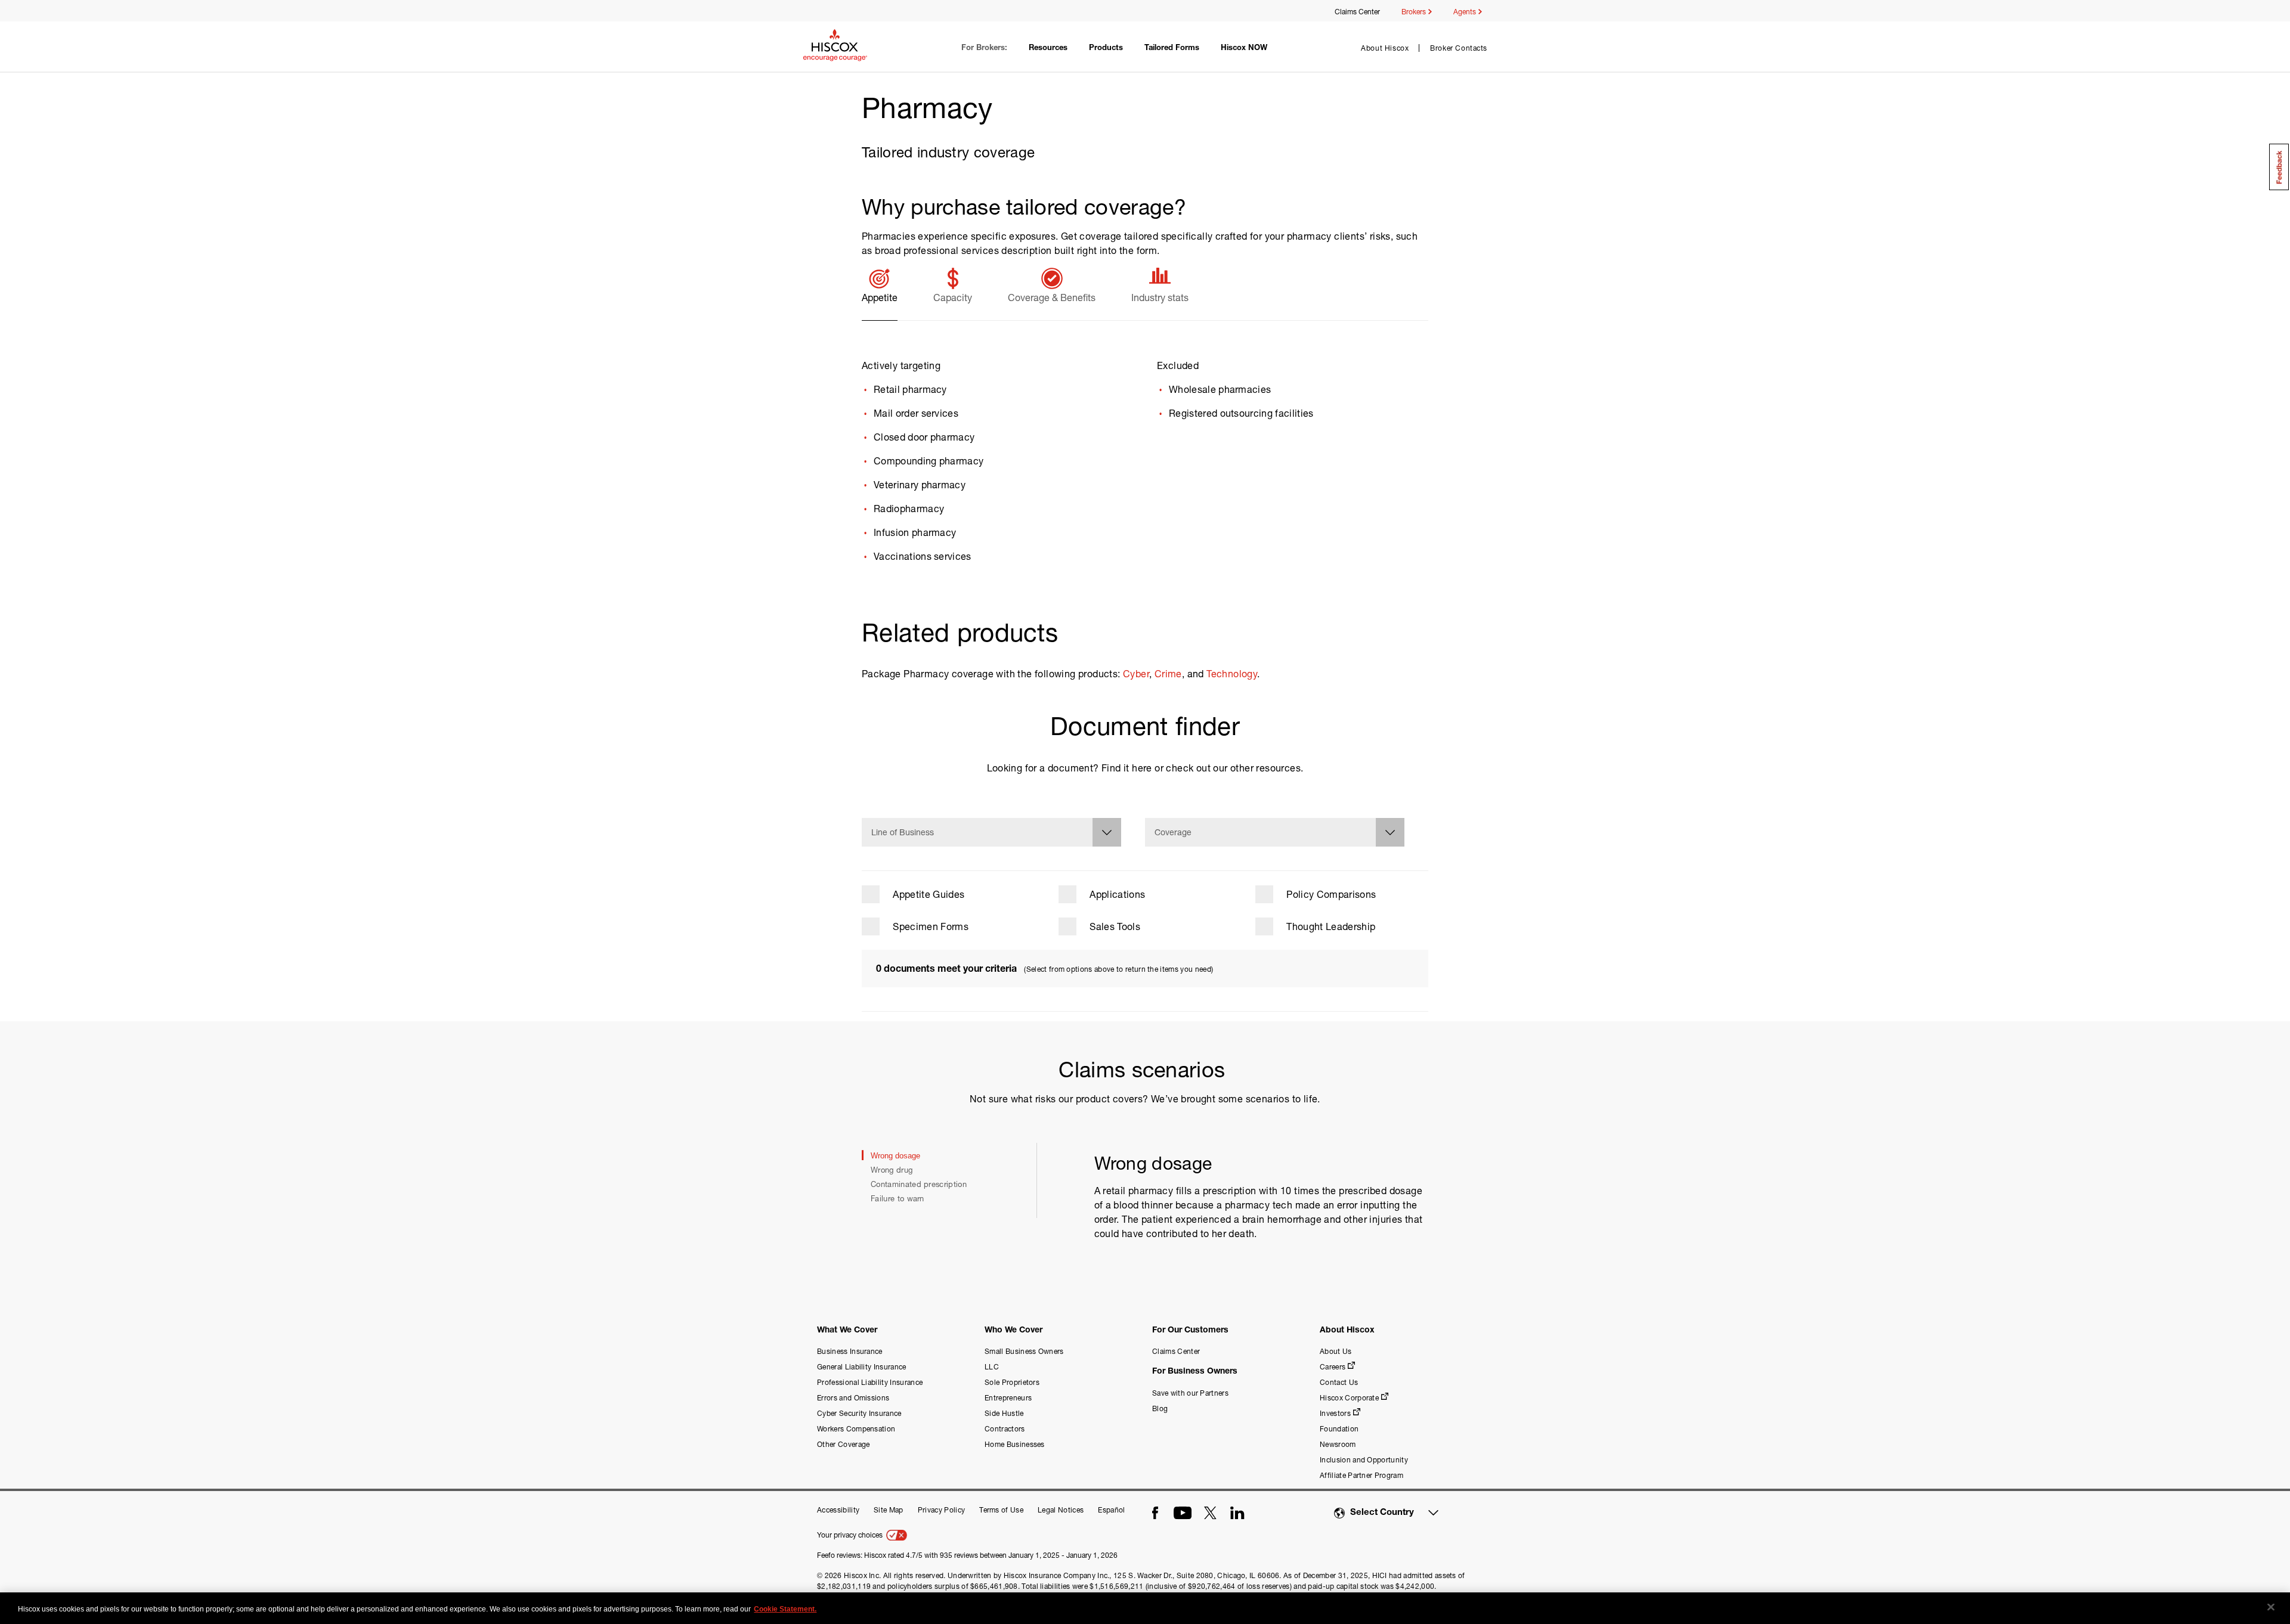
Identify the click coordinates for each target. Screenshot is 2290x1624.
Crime (1168, 673)
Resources (1048, 49)
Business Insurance (850, 1351)
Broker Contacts (1459, 48)
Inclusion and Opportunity (1364, 1460)
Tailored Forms (1172, 49)
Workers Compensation (856, 1429)
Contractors (1005, 1429)
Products (1106, 49)
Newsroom (1338, 1444)
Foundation (1339, 1429)
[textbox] (991, 833)
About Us (1336, 1351)
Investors (1335, 1413)
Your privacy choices (851, 1535)
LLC (992, 1367)
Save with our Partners (1190, 1393)
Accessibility (838, 1510)
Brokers (1415, 12)
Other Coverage (843, 1444)
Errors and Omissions (853, 1398)
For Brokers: (984, 49)
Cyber (1136, 673)
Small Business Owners (1024, 1351)
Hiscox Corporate (1349, 1398)
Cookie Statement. (785, 1609)
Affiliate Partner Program (1361, 1475)
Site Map (889, 1510)
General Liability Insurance (862, 1367)
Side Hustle (1004, 1413)
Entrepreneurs (1008, 1398)
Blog (1160, 1408)
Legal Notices (1061, 1510)
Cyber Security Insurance (859, 1413)
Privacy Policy (941, 1510)
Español (1111, 1510)
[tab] (880, 293)
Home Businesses (1015, 1444)
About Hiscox (1385, 48)
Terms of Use (1001, 1510)
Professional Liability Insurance (870, 1382)
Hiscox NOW (1244, 49)
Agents (1466, 12)
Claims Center (1357, 12)
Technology (1232, 673)
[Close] (2271, 1607)
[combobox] (991, 832)
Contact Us (1339, 1382)
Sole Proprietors (1012, 1382)
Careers (1333, 1367)
